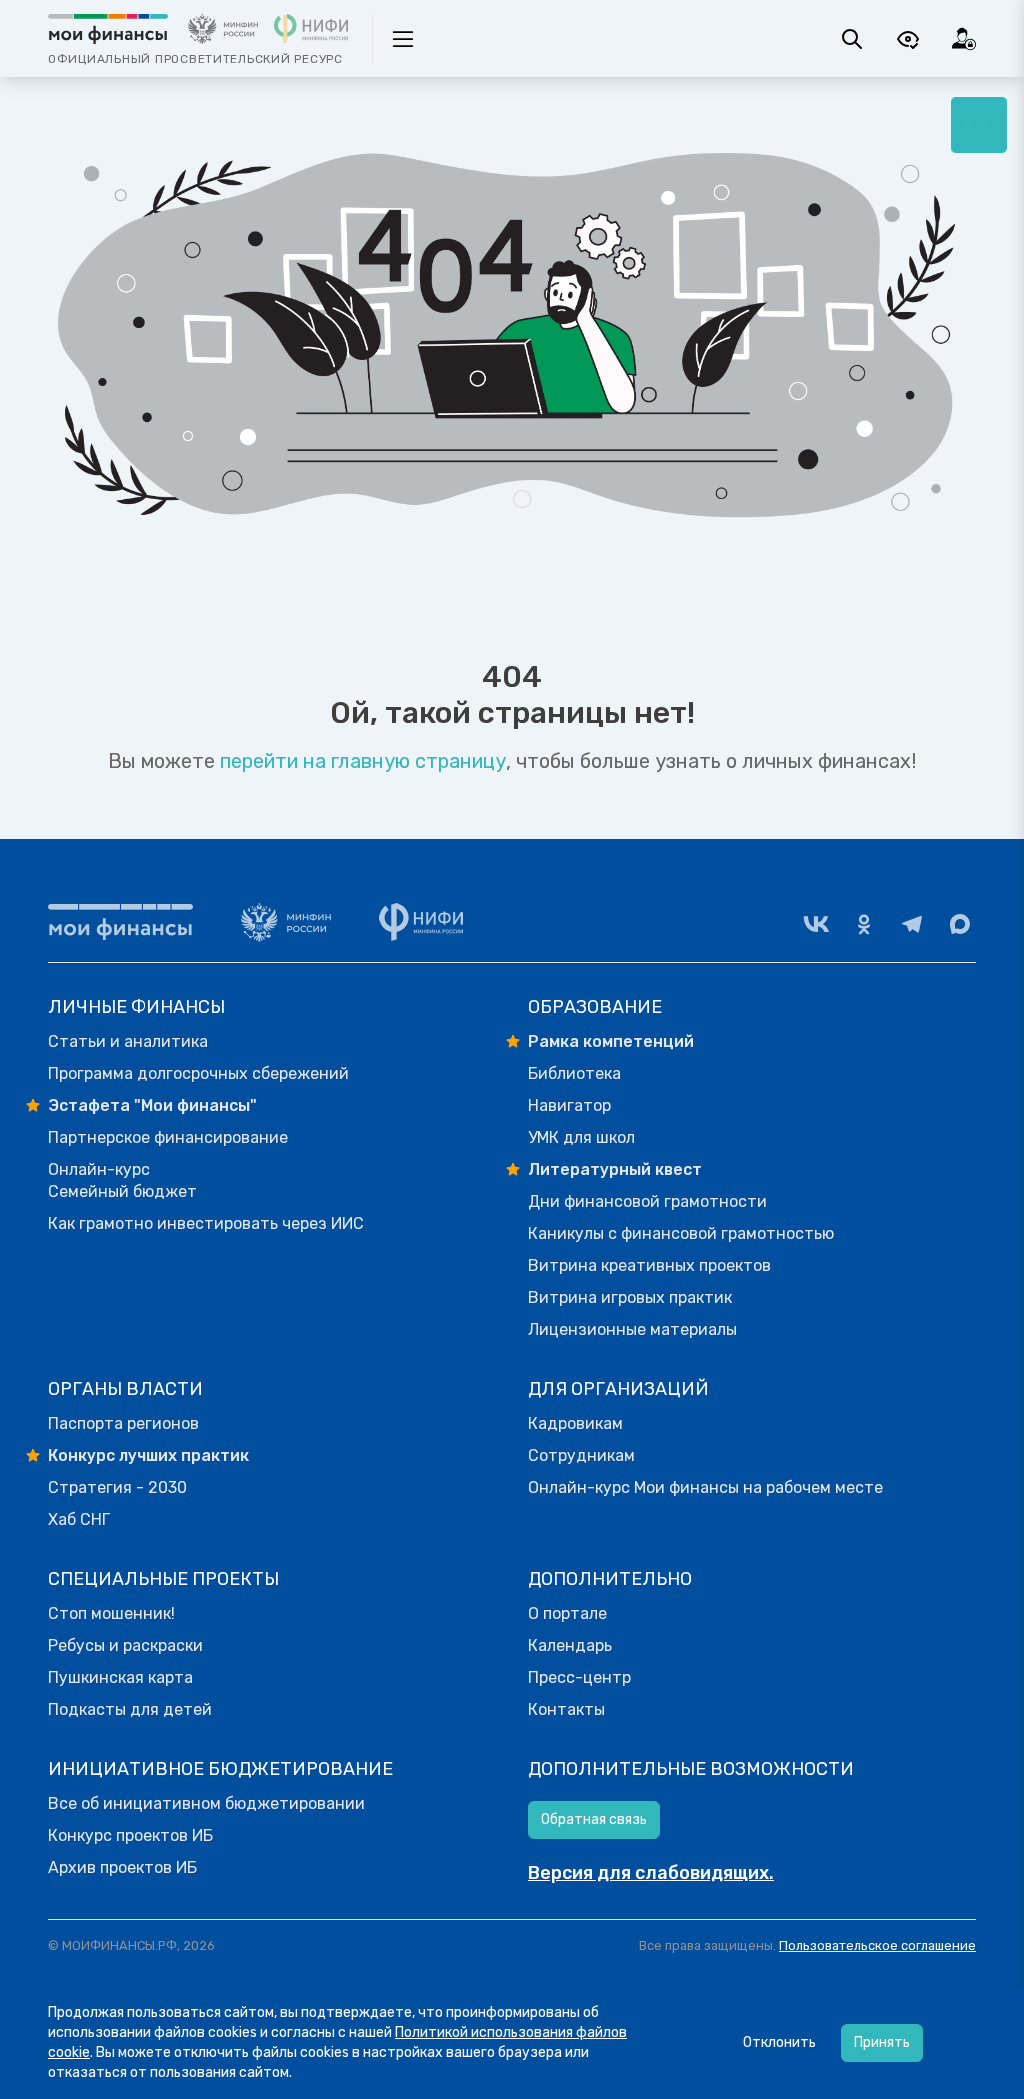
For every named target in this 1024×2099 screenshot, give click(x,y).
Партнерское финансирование (168, 1137)
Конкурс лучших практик (148, 1455)
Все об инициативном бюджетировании (206, 1803)
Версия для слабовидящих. (651, 1873)
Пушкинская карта (120, 1677)
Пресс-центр (579, 1677)
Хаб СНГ (79, 1519)
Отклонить (779, 2042)
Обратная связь (594, 1819)
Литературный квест (615, 1169)
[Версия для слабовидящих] (908, 39)
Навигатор (569, 1105)
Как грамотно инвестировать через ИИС (206, 1223)
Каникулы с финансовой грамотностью (681, 1233)
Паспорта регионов (123, 1423)
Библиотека (574, 1073)
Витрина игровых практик (630, 1297)
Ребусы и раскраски (125, 1645)
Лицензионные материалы (632, 1329)
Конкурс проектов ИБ (130, 1835)
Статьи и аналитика (128, 1041)
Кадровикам (575, 1423)
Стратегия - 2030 (117, 1487)
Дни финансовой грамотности (647, 1201)
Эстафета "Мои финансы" (152, 1105)
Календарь (570, 1645)
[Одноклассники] (864, 924)
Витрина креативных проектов (649, 1265)
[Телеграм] (912, 924)
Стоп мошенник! (111, 1613)
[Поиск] (852, 39)
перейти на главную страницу (363, 761)
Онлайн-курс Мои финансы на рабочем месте (705, 1487)
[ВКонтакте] (816, 924)
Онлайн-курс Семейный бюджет (122, 1180)
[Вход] (964, 39)
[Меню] (979, 125)
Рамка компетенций (611, 1041)
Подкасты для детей (130, 1709)
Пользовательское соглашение (877, 1945)
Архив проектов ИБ (122, 1867)
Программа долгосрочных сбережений (198, 1073)
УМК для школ (581, 1137)
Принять (882, 2042)
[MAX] (960, 924)
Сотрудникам (581, 1455)
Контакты (566, 1709)
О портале (567, 1613)
